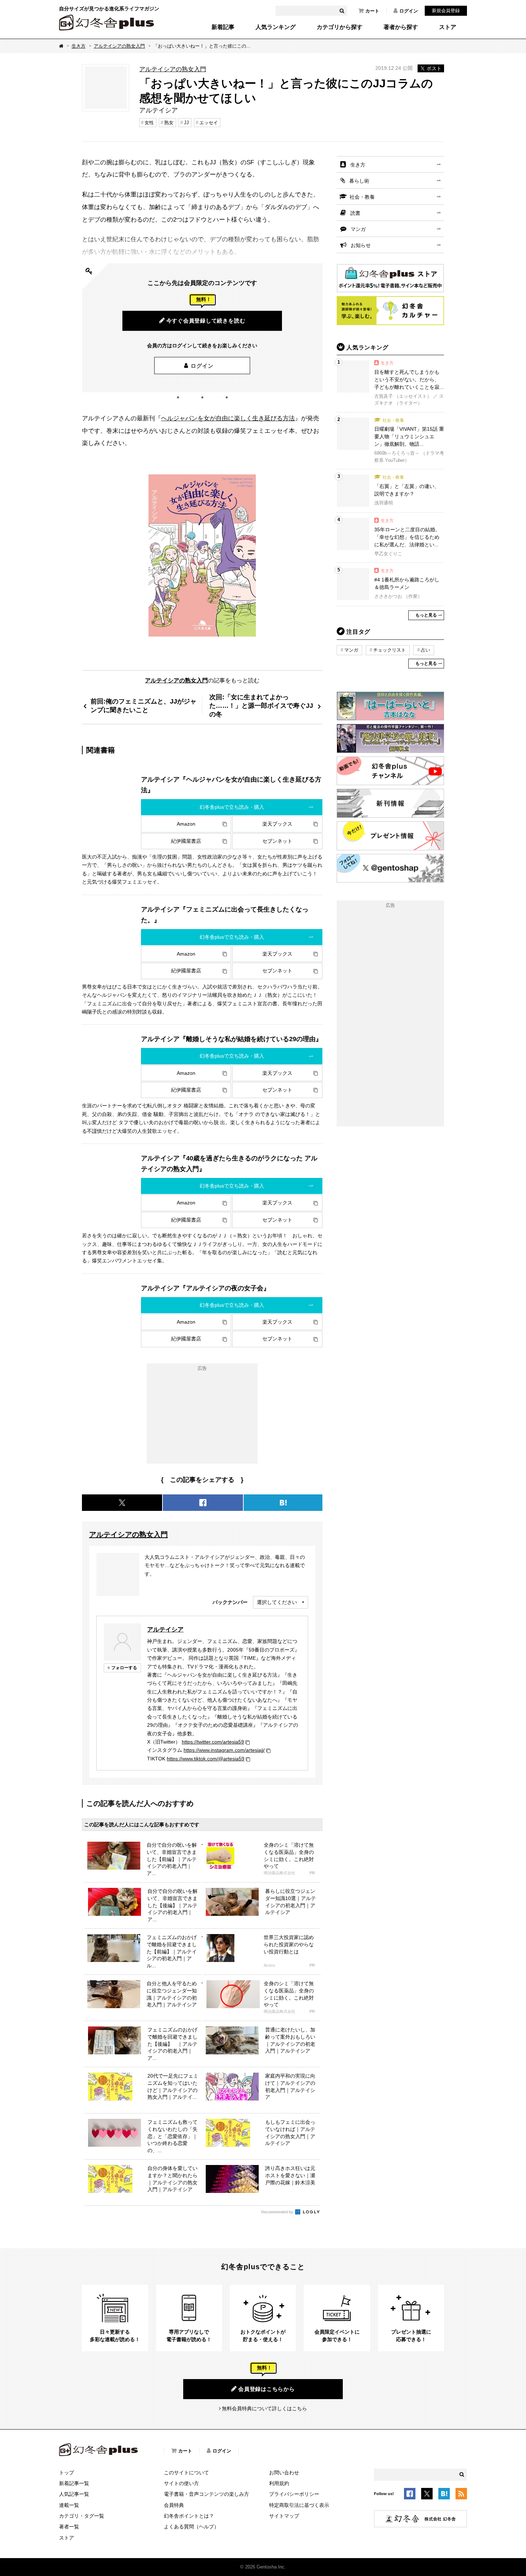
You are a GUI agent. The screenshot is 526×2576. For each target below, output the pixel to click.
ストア (448, 27)
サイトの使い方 (181, 2483)
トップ (67, 2473)
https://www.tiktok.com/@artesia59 (206, 1759)
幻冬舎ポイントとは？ (189, 2516)
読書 (355, 213)
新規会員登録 (446, 11)
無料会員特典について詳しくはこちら (264, 2408)
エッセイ (209, 123)
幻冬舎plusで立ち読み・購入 (232, 807)
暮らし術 (359, 181)
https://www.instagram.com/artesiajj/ (224, 1750)
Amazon (186, 824)
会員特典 (174, 2505)
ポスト (434, 68)
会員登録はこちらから (267, 2389)
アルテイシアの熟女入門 (119, 46)
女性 (149, 123)
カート (372, 11)
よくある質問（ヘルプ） (191, 2527)
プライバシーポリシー (294, 2494)
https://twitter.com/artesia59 (213, 1742)
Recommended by (278, 2212)
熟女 (169, 123)
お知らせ (361, 245)
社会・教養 (362, 197)
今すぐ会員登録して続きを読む (206, 321)
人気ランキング (276, 27)
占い (425, 650)
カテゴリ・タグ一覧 (82, 2516)
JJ (186, 123)
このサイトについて (186, 2473)
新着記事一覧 (74, 2483)
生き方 (79, 46)
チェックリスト (389, 650)
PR (312, 1873)
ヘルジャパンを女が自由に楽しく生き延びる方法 (228, 418)
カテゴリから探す (340, 27)
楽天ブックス (277, 824)
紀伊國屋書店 (186, 841)
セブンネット (277, 841)
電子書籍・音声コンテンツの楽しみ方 (206, 2494)
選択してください (277, 1602)
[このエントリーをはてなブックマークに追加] (444, 2495)
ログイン (409, 11)
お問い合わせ (284, 2473)
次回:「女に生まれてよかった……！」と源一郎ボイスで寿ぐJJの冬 (261, 705)
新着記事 (223, 27)
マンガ (358, 229)
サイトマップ (284, 2516)
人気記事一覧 (74, 2494)
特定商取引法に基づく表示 (299, 2505)
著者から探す (401, 27)
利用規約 (279, 2483)
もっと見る (426, 615)
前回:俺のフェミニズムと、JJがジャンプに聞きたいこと (143, 705)
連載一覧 (69, 2505)
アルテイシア (165, 1629)
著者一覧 (69, 2527)
